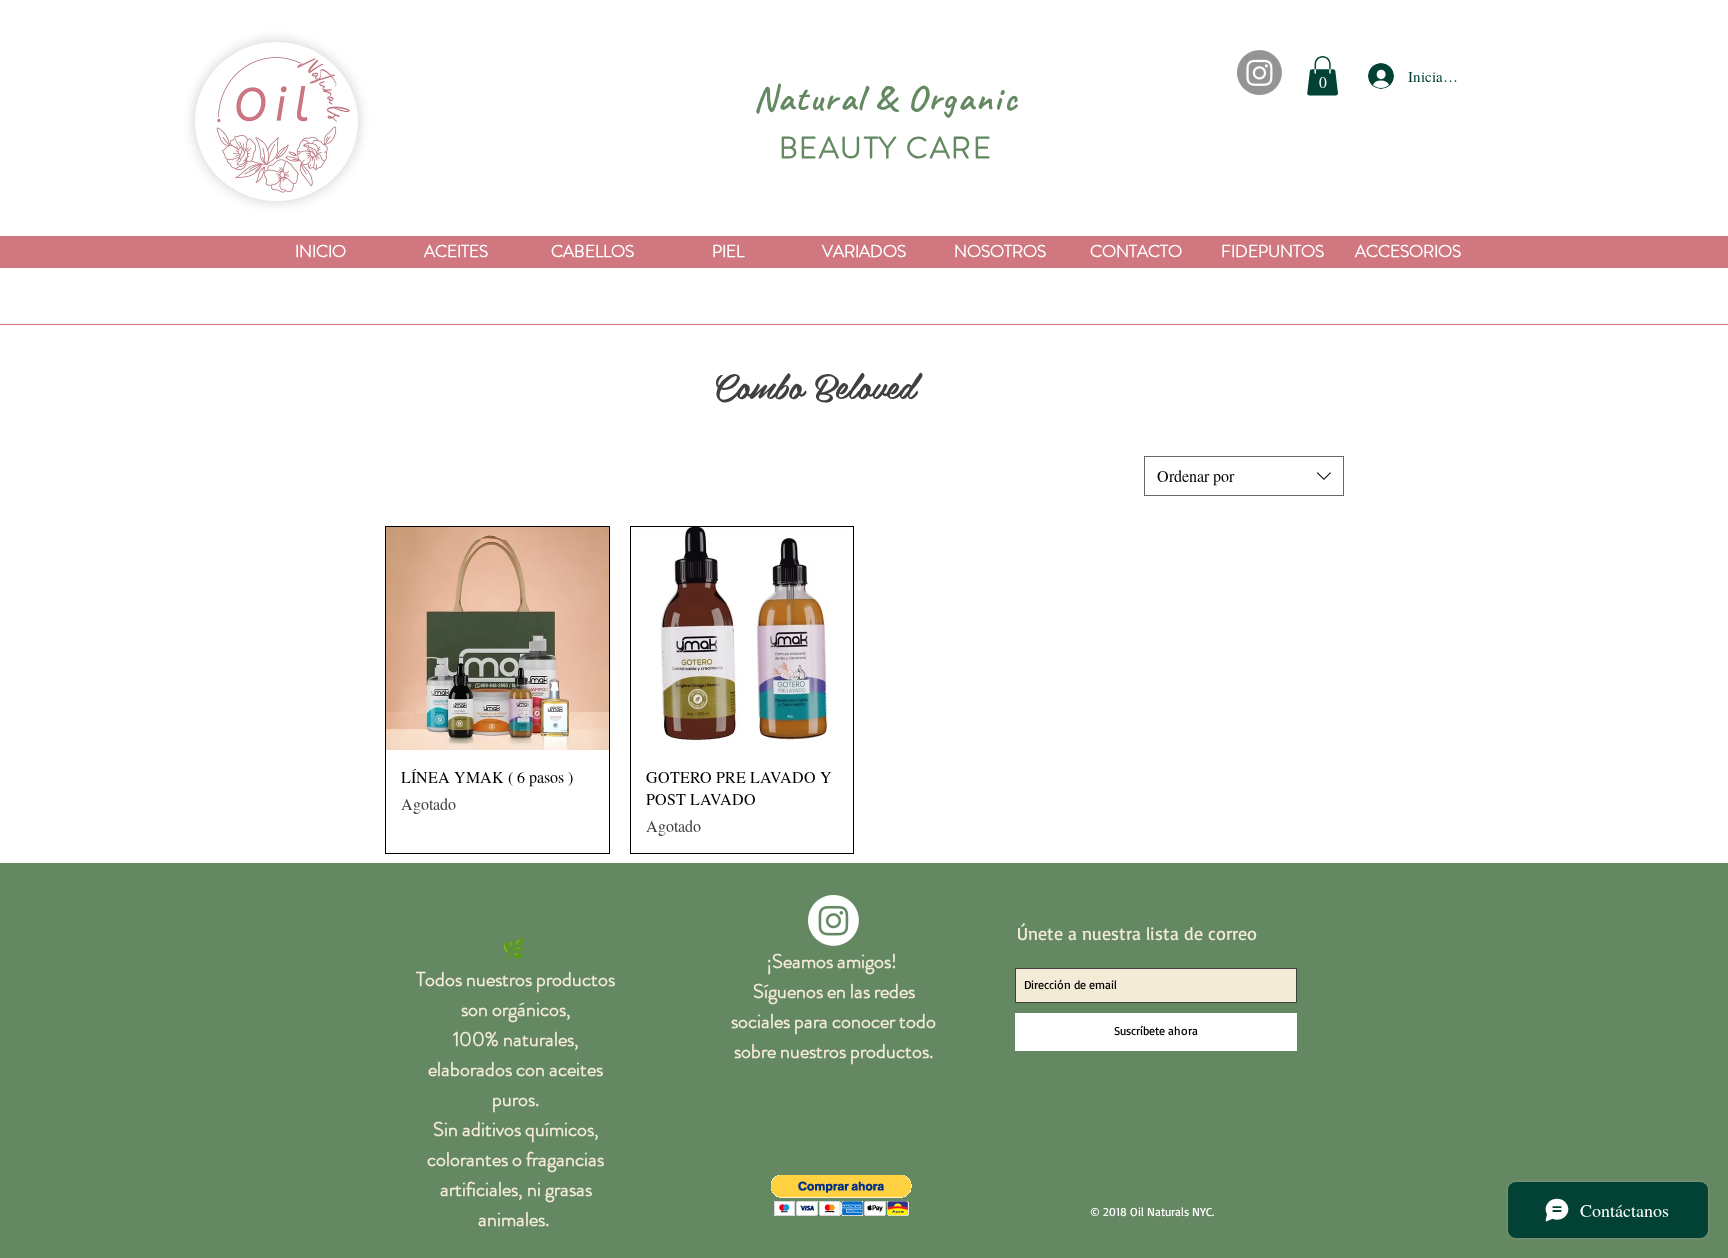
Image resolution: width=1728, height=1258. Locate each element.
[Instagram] (1259, 72)
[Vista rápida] (497, 638)
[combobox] (1244, 476)
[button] (1322, 75)
